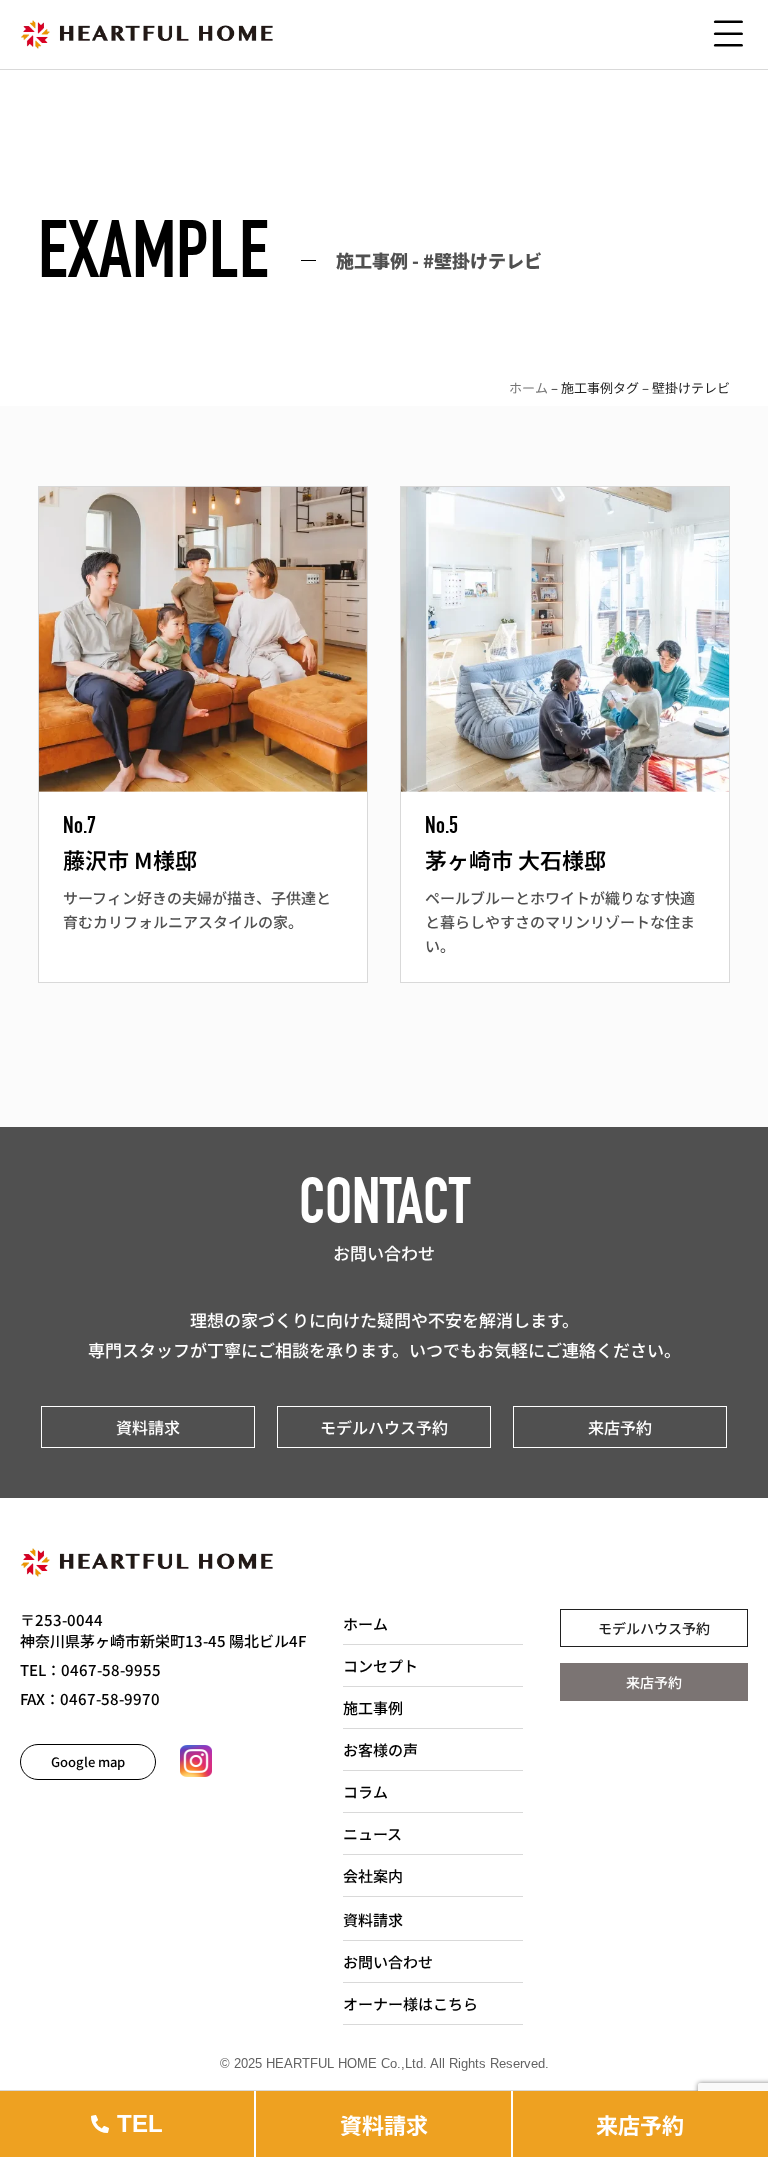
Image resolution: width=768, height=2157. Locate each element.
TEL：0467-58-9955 (90, 1669)
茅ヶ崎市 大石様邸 (515, 859)
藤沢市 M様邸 (130, 859)
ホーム (528, 387)
